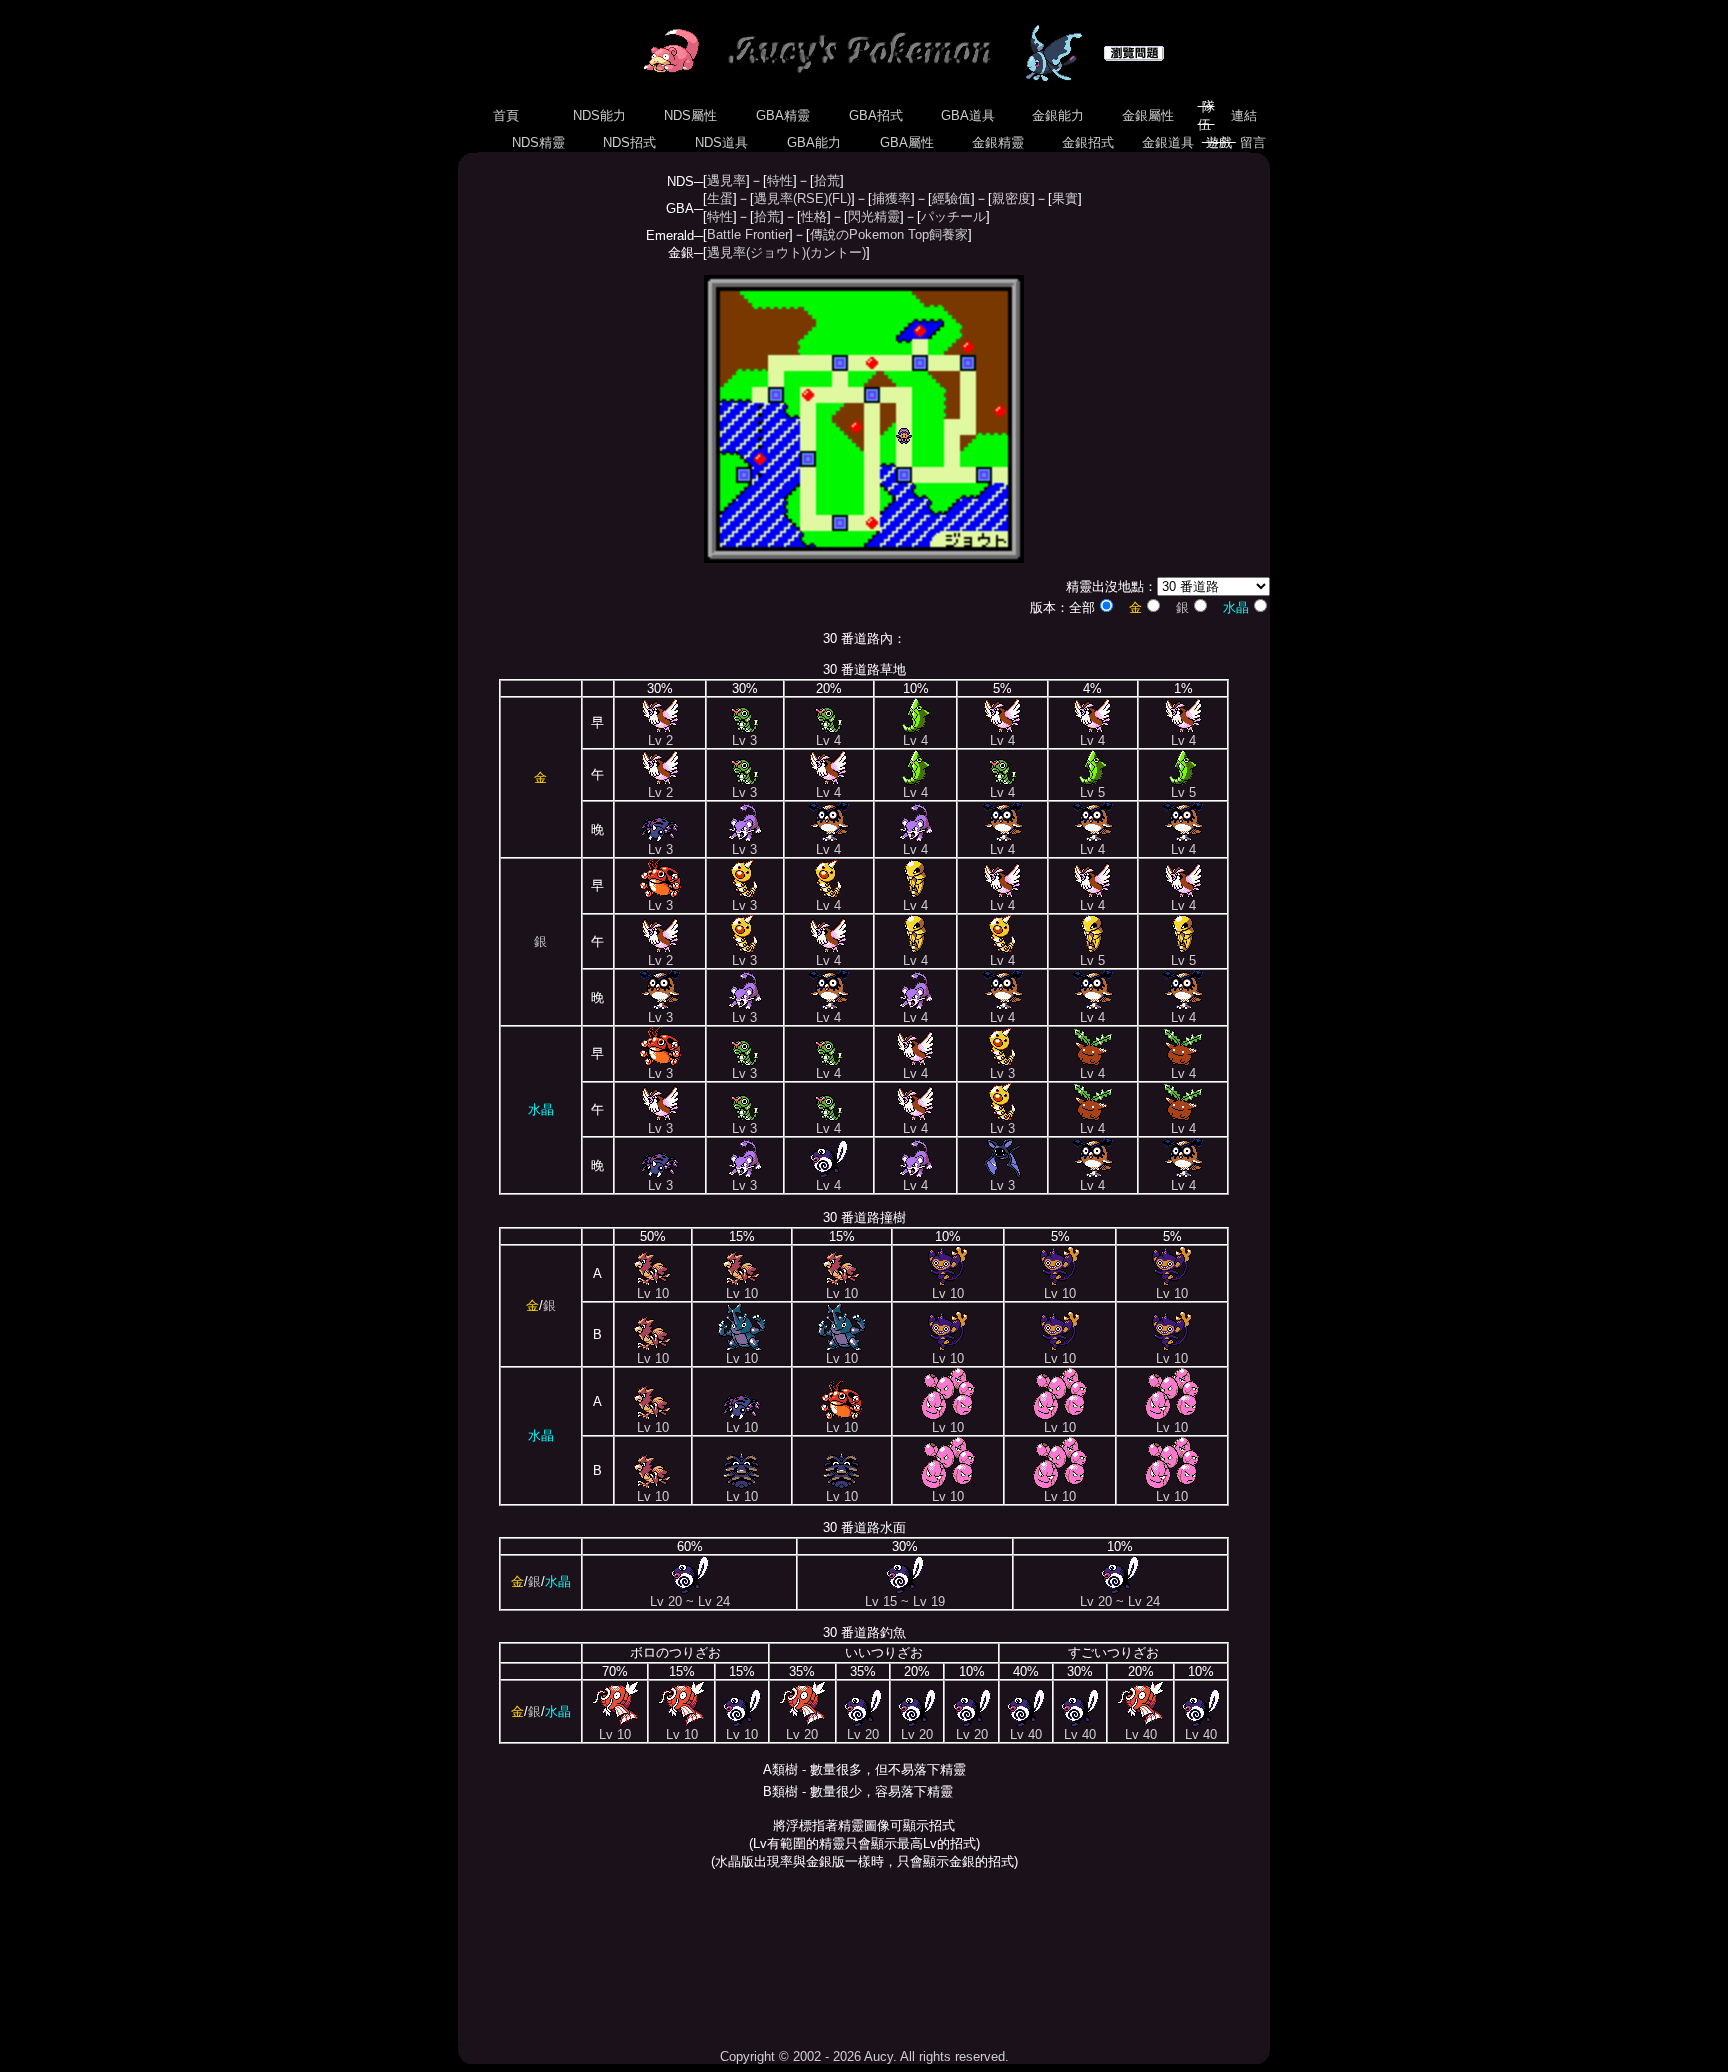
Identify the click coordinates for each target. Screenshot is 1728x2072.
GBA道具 (968, 115)
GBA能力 (814, 142)
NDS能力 (599, 115)
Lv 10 (653, 1293)
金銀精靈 (998, 142)
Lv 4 (828, 740)
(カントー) (836, 252)
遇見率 (726, 180)
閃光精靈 (874, 216)
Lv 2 (660, 740)
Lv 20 (802, 1734)
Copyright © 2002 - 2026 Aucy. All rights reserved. (864, 2056)
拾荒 (827, 180)
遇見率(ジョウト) (756, 252)
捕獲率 (891, 198)
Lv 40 (1026, 1734)
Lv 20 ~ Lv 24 (690, 1601)
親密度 (1011, 198)
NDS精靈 (538, 142)
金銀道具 (1168, 142)
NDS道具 (721, 142)
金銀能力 (1058, 115)
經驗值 (951, 198)
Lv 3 (744, 740)
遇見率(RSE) (791, 198)
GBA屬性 (907, 142)
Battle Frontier (748, 234)
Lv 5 (1092, 792)
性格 (814, 216)
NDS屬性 (690, 115)
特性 (780, 180)
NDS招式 (629, 142)
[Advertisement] (864, 1959)
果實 (1065, 198)
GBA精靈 (783, 115)
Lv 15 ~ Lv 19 (905, 1601)
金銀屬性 (1148, 115)
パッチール (953, 216)
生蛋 (720, 198)
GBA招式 (876, 115)
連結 (1244, 115)
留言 (1253, 142)
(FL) (839, 198)
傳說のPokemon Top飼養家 (889, 234)
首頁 (506, 115)
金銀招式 (1088, 142)
